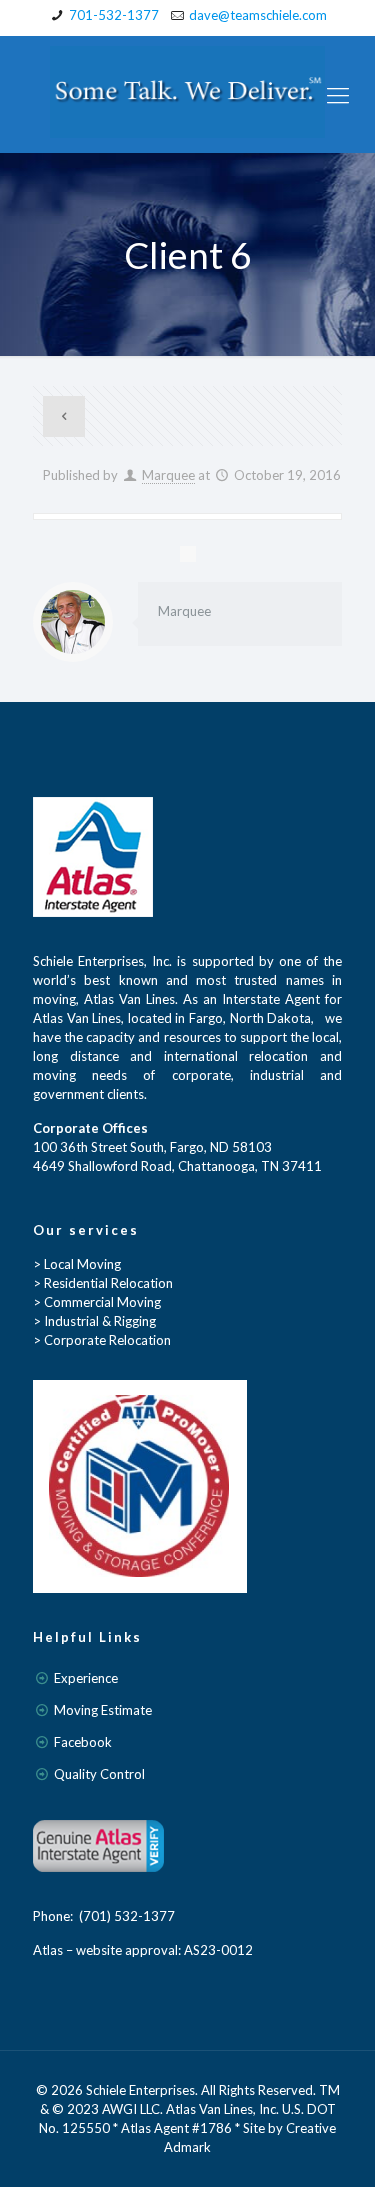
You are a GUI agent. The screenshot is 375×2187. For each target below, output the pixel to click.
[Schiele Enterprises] (187, 94)
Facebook (83, 1742)
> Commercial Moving (97, 1302)
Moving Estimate (103, 1710)
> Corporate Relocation (102, 1340)
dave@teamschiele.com (258, 15)
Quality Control (99, 1774)
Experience (86, 1678)
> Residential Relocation (103, 1283)
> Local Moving (77, 1264)
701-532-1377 (114, 15)
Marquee (168, 475)
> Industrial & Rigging (94, 1321)
